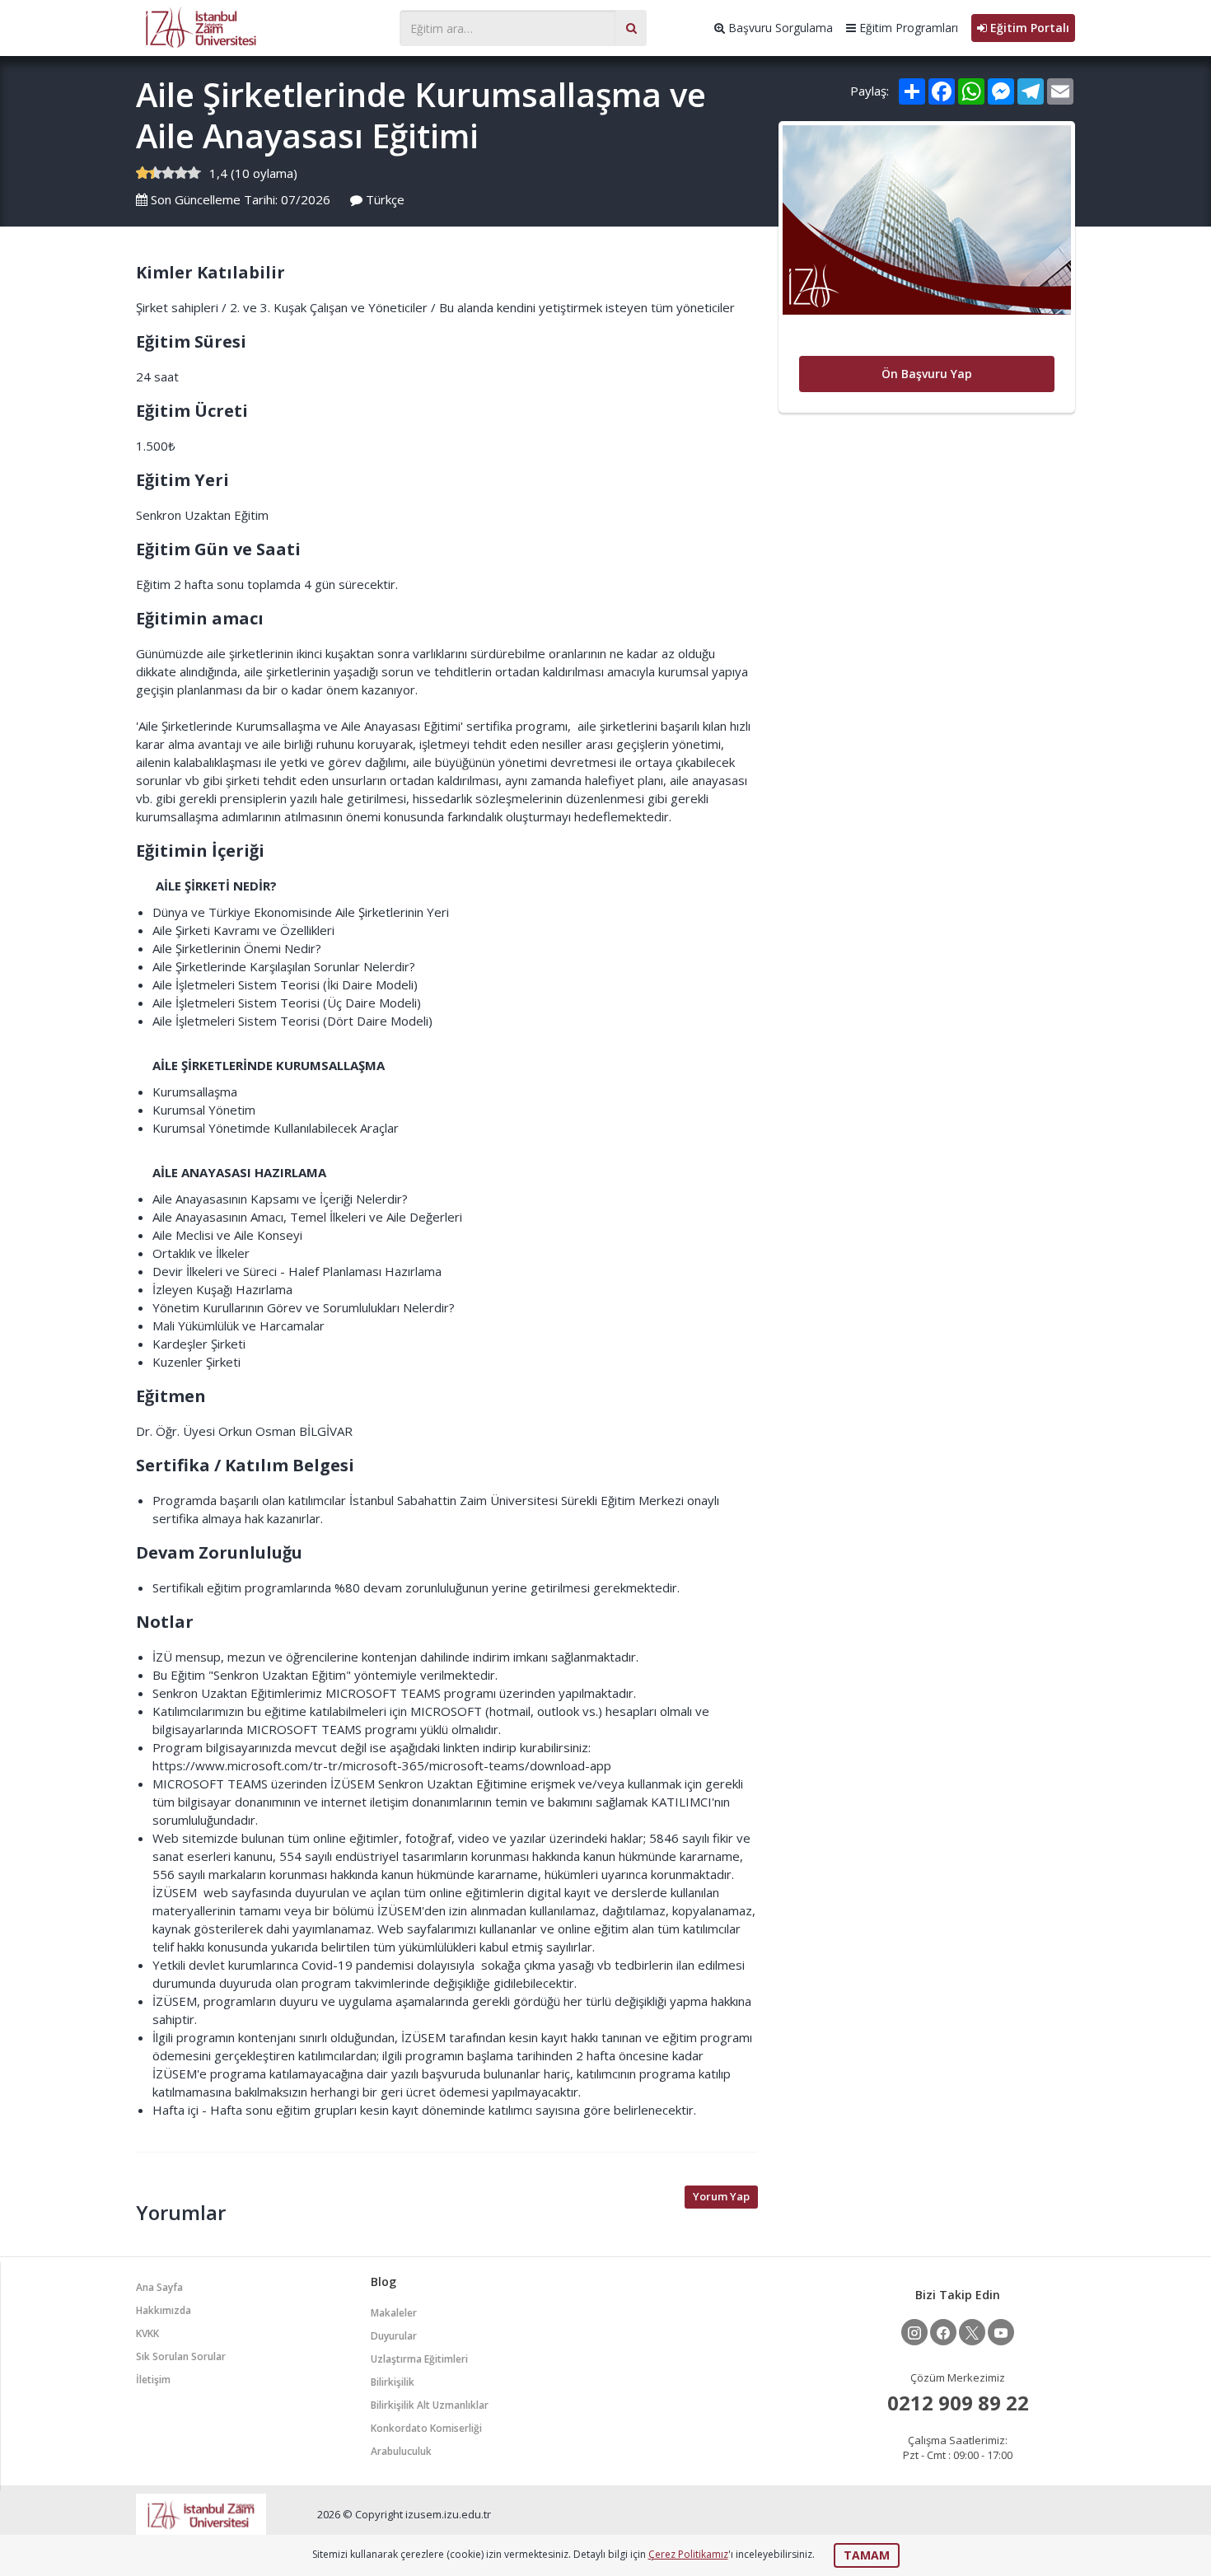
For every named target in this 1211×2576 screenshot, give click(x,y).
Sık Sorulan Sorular (181, 2356)
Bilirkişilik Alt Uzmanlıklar (430, 2405)
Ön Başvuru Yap (927, 374)
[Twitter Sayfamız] (972, 2332)
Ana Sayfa (159, 2287)
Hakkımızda (164, 2310)
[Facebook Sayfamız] (943, 2332)
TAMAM (867, 2555)
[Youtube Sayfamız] (1001, 2332)
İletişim (153, 2380)
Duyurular (394, 2336)
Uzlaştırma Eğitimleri (419, 2359)
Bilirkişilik (393, 2382)
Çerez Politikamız (688, 2554)
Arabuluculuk (401, 2451)
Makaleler (394, 2313)
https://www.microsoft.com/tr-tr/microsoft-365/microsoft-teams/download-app (382, 1765)
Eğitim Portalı (1028, 28)
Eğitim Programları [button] (907, 28)
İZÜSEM (259, 26)
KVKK (147, 2333)
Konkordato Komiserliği (426, 2428)
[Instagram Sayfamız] (914, 2332)
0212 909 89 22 (958, 2403)
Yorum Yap (721, 2196)
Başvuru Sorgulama (779, 28)
